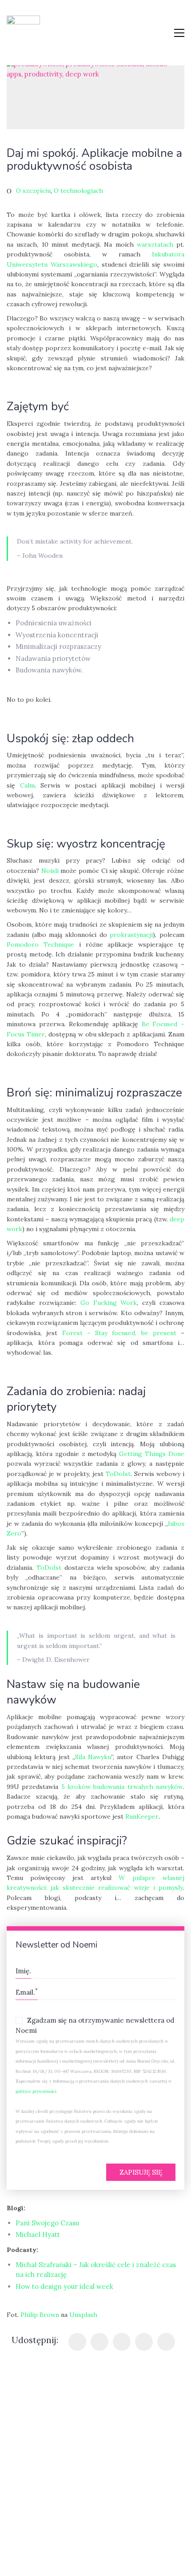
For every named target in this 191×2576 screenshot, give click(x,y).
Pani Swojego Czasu (47, 2223)
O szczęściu (33, 191)
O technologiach (78, 191)
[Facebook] (77, 2342)
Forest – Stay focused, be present (119, 1333)
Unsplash (83, 2315)
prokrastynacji (131, 935)
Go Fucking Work (109, 1303)
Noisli (50, 871)
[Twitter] (99, 2342)
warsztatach (155, 244)
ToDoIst (118, 1474)
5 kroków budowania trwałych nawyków (122, 1787)
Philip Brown (40, 2315)
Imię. (23, 1971)
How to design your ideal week (64, 2286)
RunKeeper (142, 1816)
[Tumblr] (122, 2342)
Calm (27, 785)
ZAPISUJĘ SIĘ (141, 2172)
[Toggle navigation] (179, 33)
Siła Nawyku (93, 1757)
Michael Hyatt (38, 2234)
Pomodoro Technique (40, 944)
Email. (27, 1991)
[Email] (166, 2342)
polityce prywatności (36, 2091)
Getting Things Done (152, 1454)
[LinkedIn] (144, 2342)
